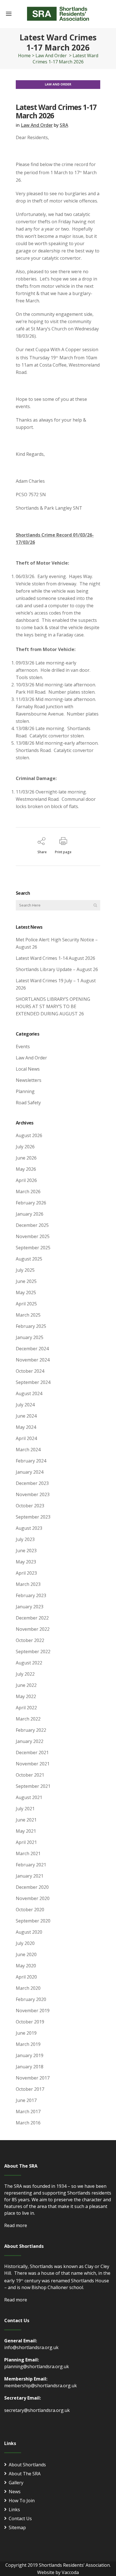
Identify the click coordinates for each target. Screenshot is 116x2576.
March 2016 (28, 2123)
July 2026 (25, 1147)
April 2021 (26, 1842)
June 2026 (26, 1158)
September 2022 (33, 1652)
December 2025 (32, 1225)
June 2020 (26, 1954)
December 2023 (32, 1483)
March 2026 (28, 1192)
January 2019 (30, 2055)
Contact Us (20, 2519)
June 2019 (26, 2033)
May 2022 (26, 1696)
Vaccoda (70, 2572)
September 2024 (33, 1382)
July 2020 (25, 1943)
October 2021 (30, 1775)
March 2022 (28, 1719)
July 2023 (25, 1539)
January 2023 (30, 1607)
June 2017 (26, 2100)
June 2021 (26, 1820)
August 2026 (29, 1135)
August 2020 (29, 1932)
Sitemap (17, 2527)
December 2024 (32, 1349)
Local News (28, 1069)
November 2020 (33, 1898)
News (15, 2492)
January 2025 (30, 1337)
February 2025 (31, 1326)
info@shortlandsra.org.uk (31, 2347)
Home (24, 56)
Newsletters (29, 1080)
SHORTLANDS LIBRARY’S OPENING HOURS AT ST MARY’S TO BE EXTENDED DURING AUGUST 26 (53, 1006)
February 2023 (31, 1595)
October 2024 (30, 1371)
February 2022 (31, 1730)
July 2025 (25, 1270)
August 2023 (29, 1528)
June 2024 (26, 1416)
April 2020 (26, 1977)
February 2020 (31, 1999)
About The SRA (25, 2474)
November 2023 (33, 1494)
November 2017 (33, 2078)
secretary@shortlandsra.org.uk (37, 2410)
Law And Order (51, 56)
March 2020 (28, 1988)
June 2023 (26, 1551)
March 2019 (28, 2044)
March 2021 (28, 1853)
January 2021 (30, 1876)
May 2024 (26, 1427)
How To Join (22, 2501)
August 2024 (29, 1393)
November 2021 (33, 1764)
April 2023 (26, 1573)
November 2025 (33, 1236)
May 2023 (26, 1562)
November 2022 (33, 1629)
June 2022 (26, 1685)
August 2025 (29, 1259)
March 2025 (28, 1315)
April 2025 (26, 1304)
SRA (64, 125)
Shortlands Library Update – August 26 (57, 969)
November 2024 (33, 1360)
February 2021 (31, 1865)
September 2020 (33, 1921)
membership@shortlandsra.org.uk (41, 2386)
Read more (16, 2225)
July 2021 (25, 1809)
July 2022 (25, 1674)
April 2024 (26, 1438)
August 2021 (29, 1797)
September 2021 (33, 1786)
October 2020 (30, 1910)
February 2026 (31, 1203)
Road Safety (28, 1103)
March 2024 (28, 1450)
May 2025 (26, 1292)
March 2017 (28, 2112)
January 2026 (30, 1214)
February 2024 (31, 1461)
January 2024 (30, 1472)
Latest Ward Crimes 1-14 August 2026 (55, 958)
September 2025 (33, 1248)
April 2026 (26, 1180)
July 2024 (25, 1405)
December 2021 (32, 1752)
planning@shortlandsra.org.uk (37, 2366)
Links (14, 2510)
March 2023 (28, 1584)
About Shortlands (27, 2465)
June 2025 (26, 1281)
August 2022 (29, 1663)
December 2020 (32, 1887)
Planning (25, 1091)
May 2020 (26, 1966)
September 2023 (33, 1517)
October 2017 (30, 2089)
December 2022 (32, 1618)
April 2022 (26, 1708)
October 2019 (30, 2022)
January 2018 (30, 2067)
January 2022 (30, 1741)
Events (23, 1046)
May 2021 (26, 1831)
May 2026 (26, 1169)
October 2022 (30, 1640)
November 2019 (33, 2011)
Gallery (16, 2483)
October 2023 (30, 1506)
